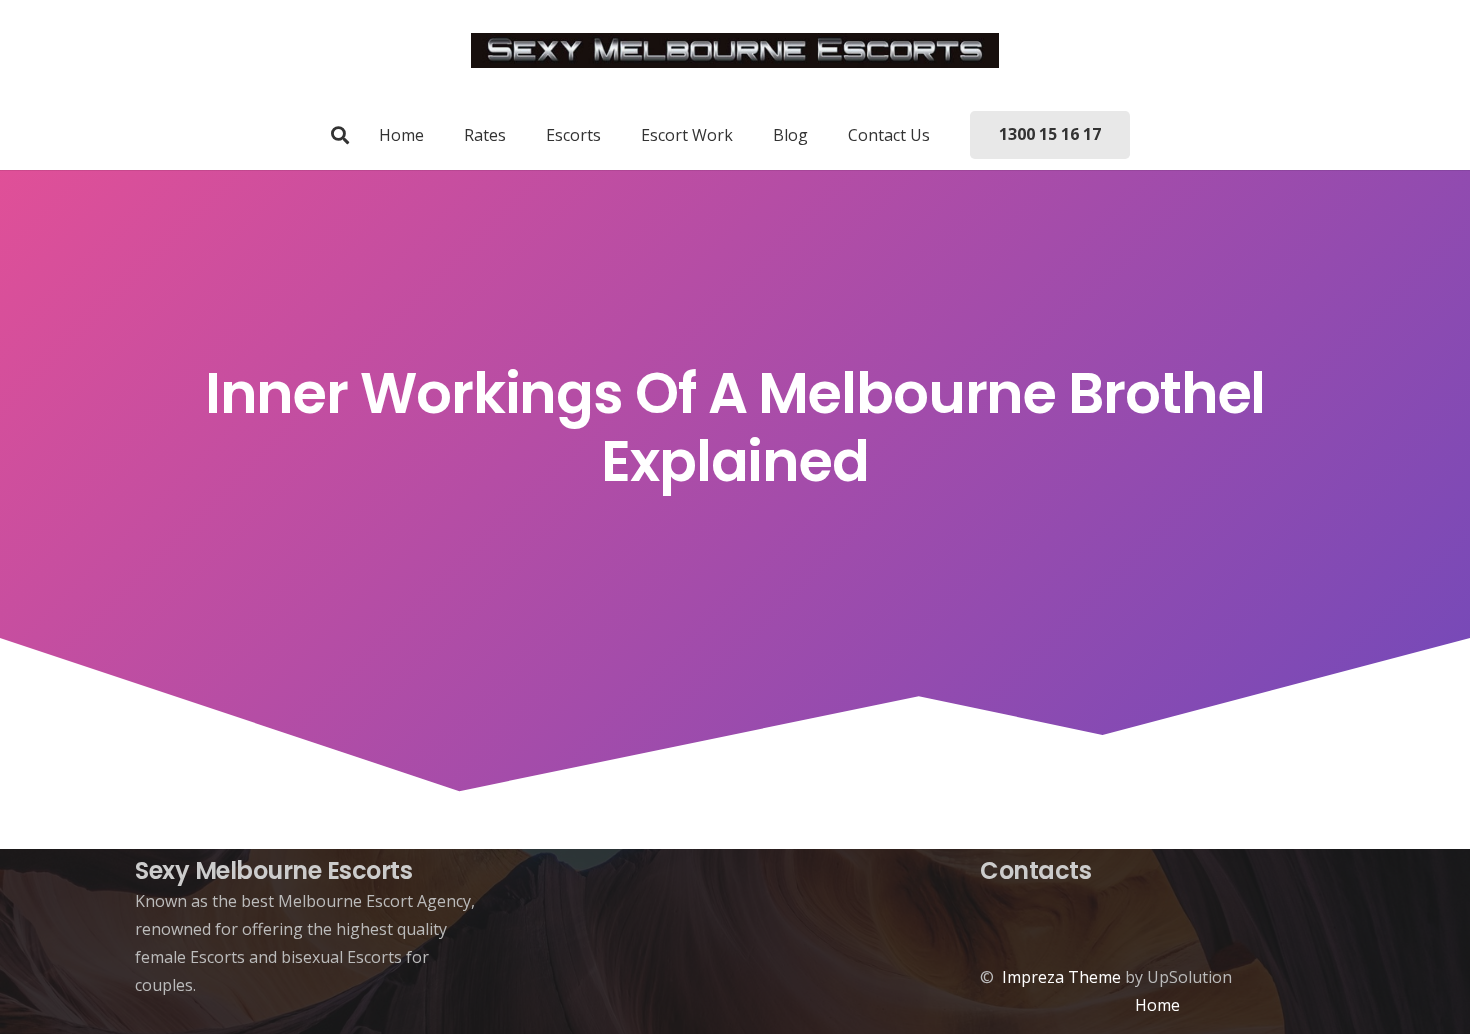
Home (1157, 1005)
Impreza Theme (1061, 977)
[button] (340, 135)
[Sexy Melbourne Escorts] (735, 50)
